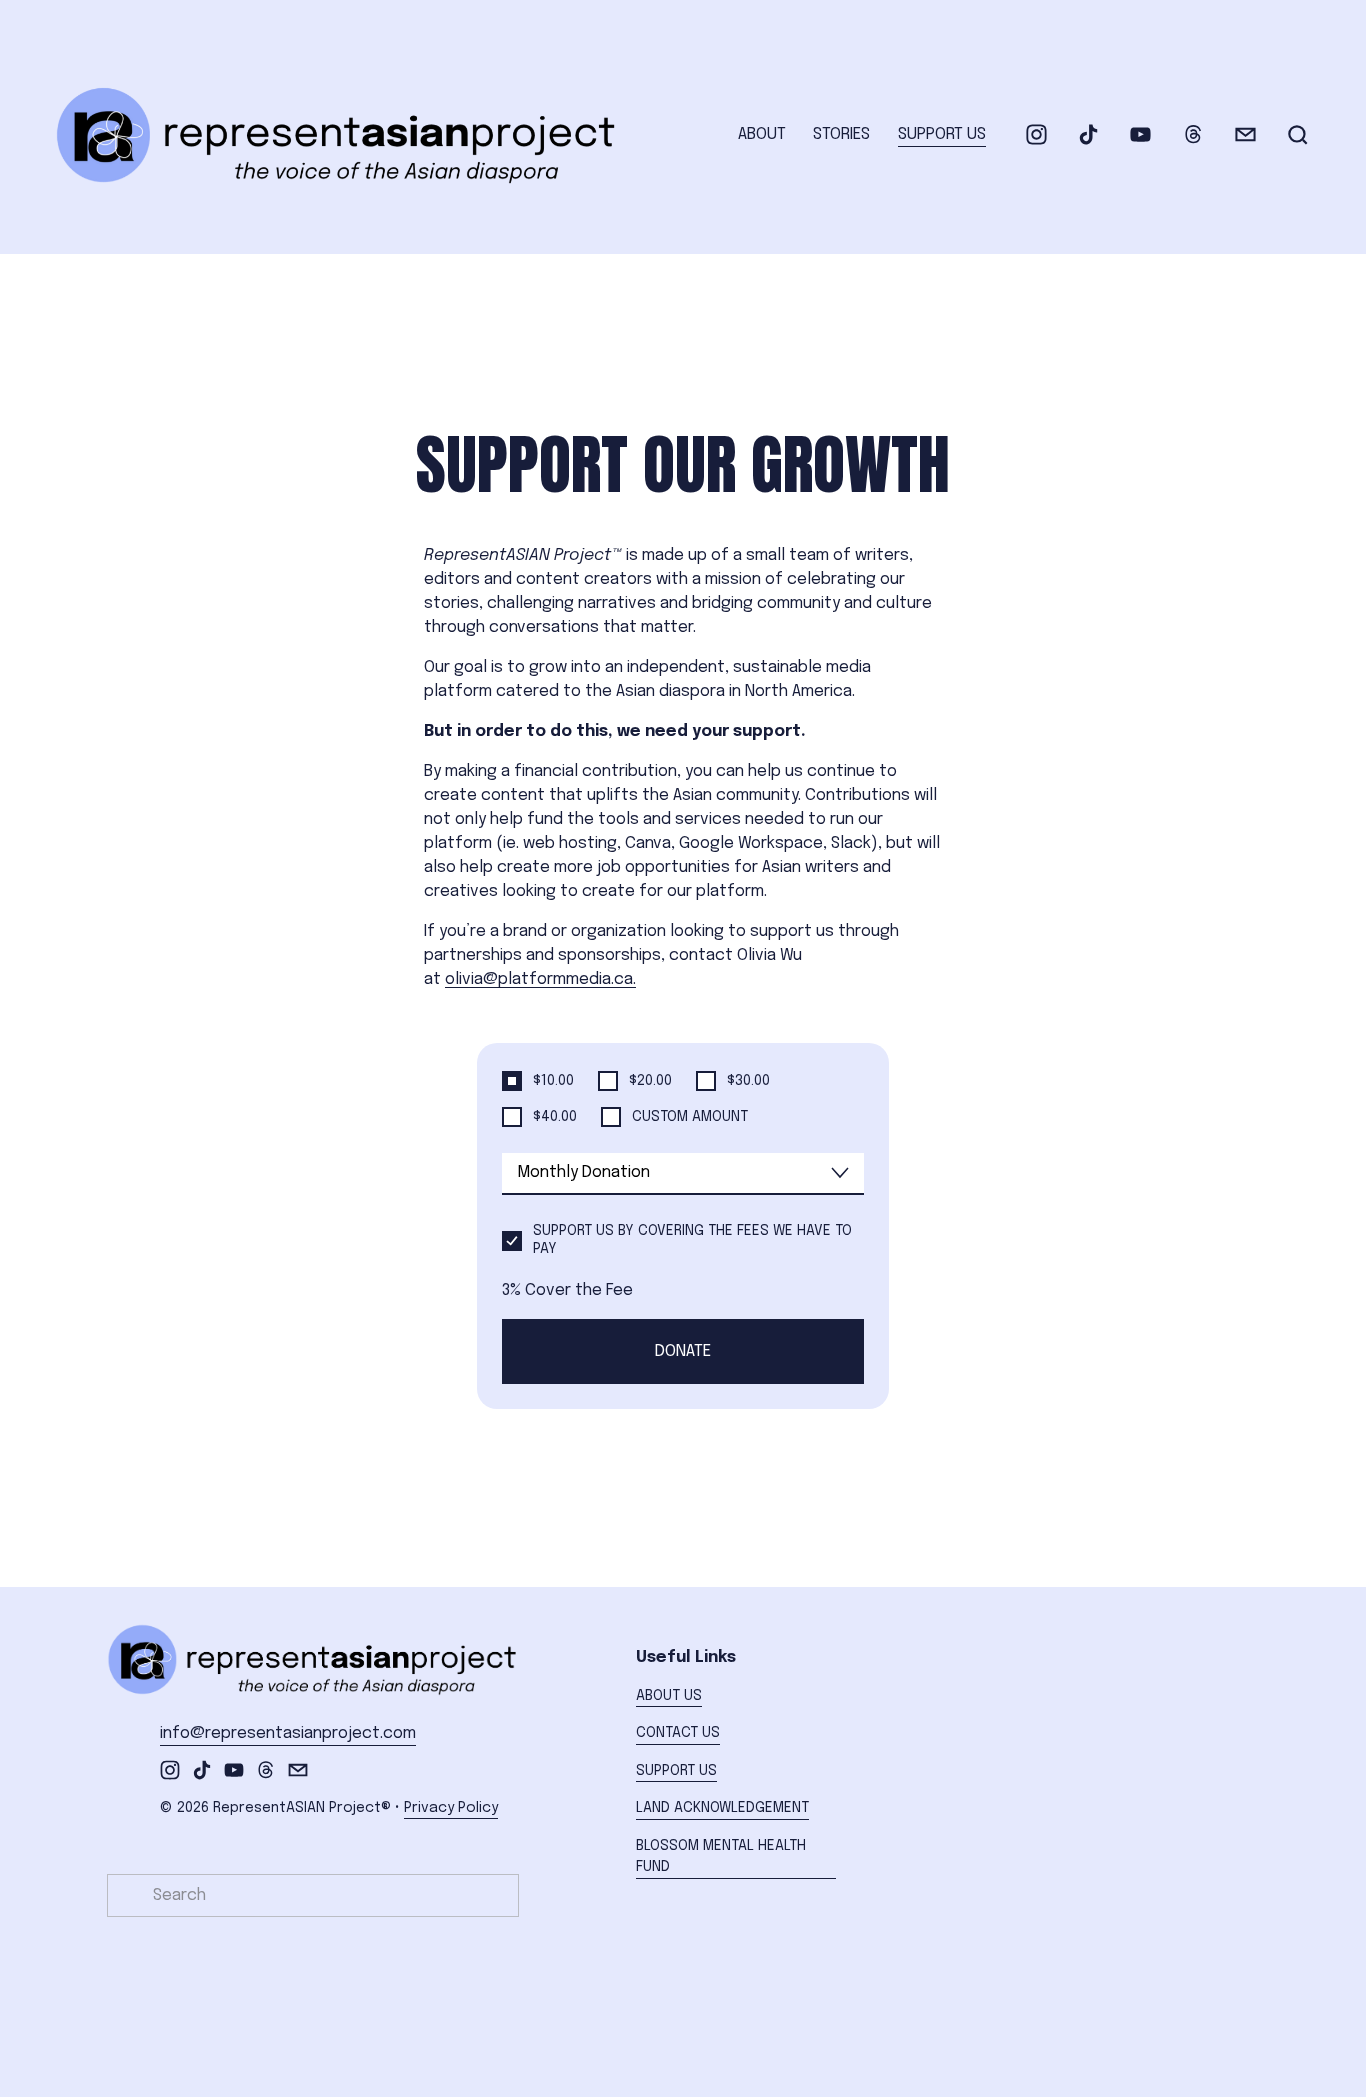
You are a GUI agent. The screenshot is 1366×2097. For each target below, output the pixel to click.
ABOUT (762, 134)
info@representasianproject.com (288, 1733)
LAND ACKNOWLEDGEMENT (722, 1808)
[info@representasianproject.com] (1245, 134)
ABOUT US (669, 1696)
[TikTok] (1088, 134)
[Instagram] (1036, 134)
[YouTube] (1140, 134)
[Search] (1298, 135)
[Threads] (1193, 134)
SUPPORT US (942, 134)
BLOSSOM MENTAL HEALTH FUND (721, 1857)
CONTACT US (678, 1733)
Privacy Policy (451, 1808)
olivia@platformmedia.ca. (540, 979)
